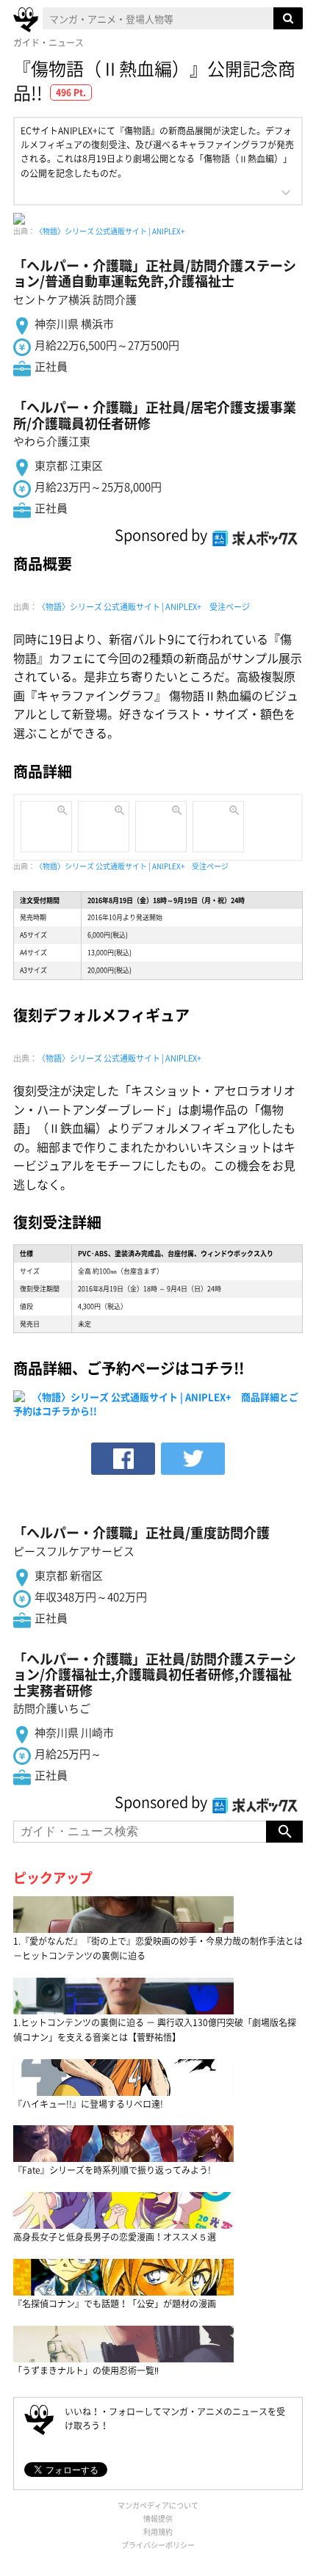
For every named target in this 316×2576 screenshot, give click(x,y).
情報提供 (158, 2518)
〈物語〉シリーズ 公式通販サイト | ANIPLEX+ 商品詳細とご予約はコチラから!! (156, 1403)
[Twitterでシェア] (193, 1459)
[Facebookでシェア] (123, 1459)
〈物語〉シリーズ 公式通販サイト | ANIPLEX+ (110, 231)
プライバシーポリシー (158, 2545)
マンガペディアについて (158, 2505)
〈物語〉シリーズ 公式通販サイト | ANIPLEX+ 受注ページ (144, 607)
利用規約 (158, 2532)
